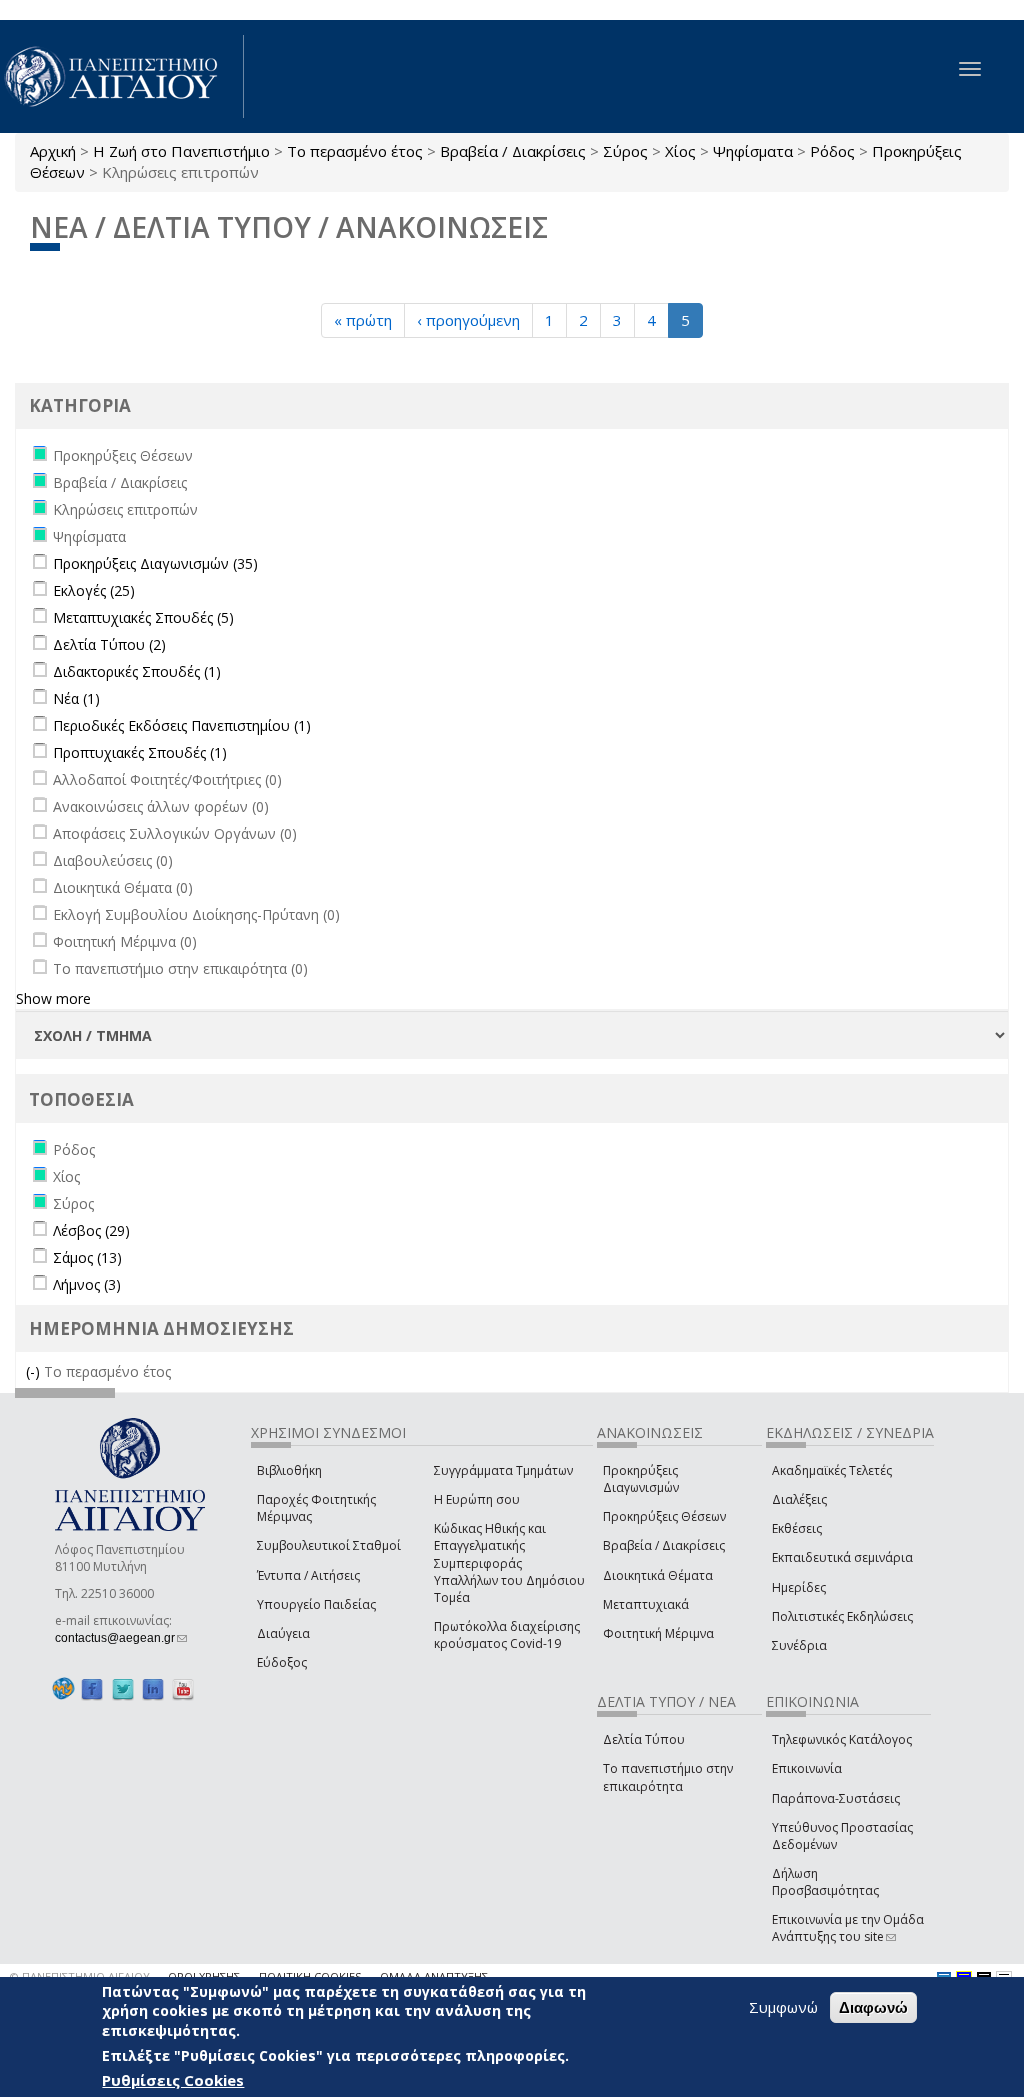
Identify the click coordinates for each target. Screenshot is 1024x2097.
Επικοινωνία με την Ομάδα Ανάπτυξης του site (848, 1928)
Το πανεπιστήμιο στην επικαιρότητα (668, 1777)
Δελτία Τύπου (644, 1739)
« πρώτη (363, 320)
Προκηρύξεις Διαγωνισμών (641, 1479)
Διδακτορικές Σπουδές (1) (137, 671)
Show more (53, 998)
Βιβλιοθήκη (289, 1470)
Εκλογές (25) (94, 590)
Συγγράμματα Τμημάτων (503, 1470)
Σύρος (625, 151)
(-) (35, 1371)
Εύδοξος (282, 1662)
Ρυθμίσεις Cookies (173, 2080)
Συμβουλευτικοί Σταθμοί (329, 1545)
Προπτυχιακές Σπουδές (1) (140, 752)
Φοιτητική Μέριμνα (658, 1633)
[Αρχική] (122, 76)
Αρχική (53, 151)
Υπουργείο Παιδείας (316, 1604)
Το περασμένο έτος (355, 151)
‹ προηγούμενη (468, 320)
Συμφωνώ (783, 2007)
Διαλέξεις (799, 1499)
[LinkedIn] (153, 1688)
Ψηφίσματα (753, 151)
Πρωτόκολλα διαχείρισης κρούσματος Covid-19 (507, 1635)
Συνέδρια (799, 1645)
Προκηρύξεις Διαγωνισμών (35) (155, 563)
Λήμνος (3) (87, 1284)
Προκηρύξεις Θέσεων (664, 1516)
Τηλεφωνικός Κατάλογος (842, 1739)
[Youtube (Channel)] (183, 1688)
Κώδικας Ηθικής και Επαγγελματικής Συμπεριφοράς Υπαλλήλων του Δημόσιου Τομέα (509, 1563)
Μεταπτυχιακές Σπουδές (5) (143, 617)
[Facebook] (92, 1688)
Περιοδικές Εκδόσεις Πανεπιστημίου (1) (182, 725)
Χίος (680, 151)
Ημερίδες (799, 1587)
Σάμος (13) (87, 1257)
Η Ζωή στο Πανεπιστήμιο (181, 151)
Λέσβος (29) (91, 1230)
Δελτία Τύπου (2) (109, 644)
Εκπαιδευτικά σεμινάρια (842, 1557)
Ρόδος (832, 151)
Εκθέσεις (797, 1528)
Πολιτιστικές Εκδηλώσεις (842, 1616)
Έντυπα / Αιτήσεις (308, 1575)
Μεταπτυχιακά (646, 1604)
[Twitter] (123, 1688)
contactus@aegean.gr (121, 1638)
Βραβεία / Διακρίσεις (513, 151)
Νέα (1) (76, 698)
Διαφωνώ (873, 2007)
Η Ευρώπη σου (477, 1499)
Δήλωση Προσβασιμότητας (825, 1882)
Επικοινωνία (807, 1768)
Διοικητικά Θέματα (658, 1575)
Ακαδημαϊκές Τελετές (832, 1470)
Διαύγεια (283, 1633)
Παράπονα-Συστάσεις (836, 1798)
